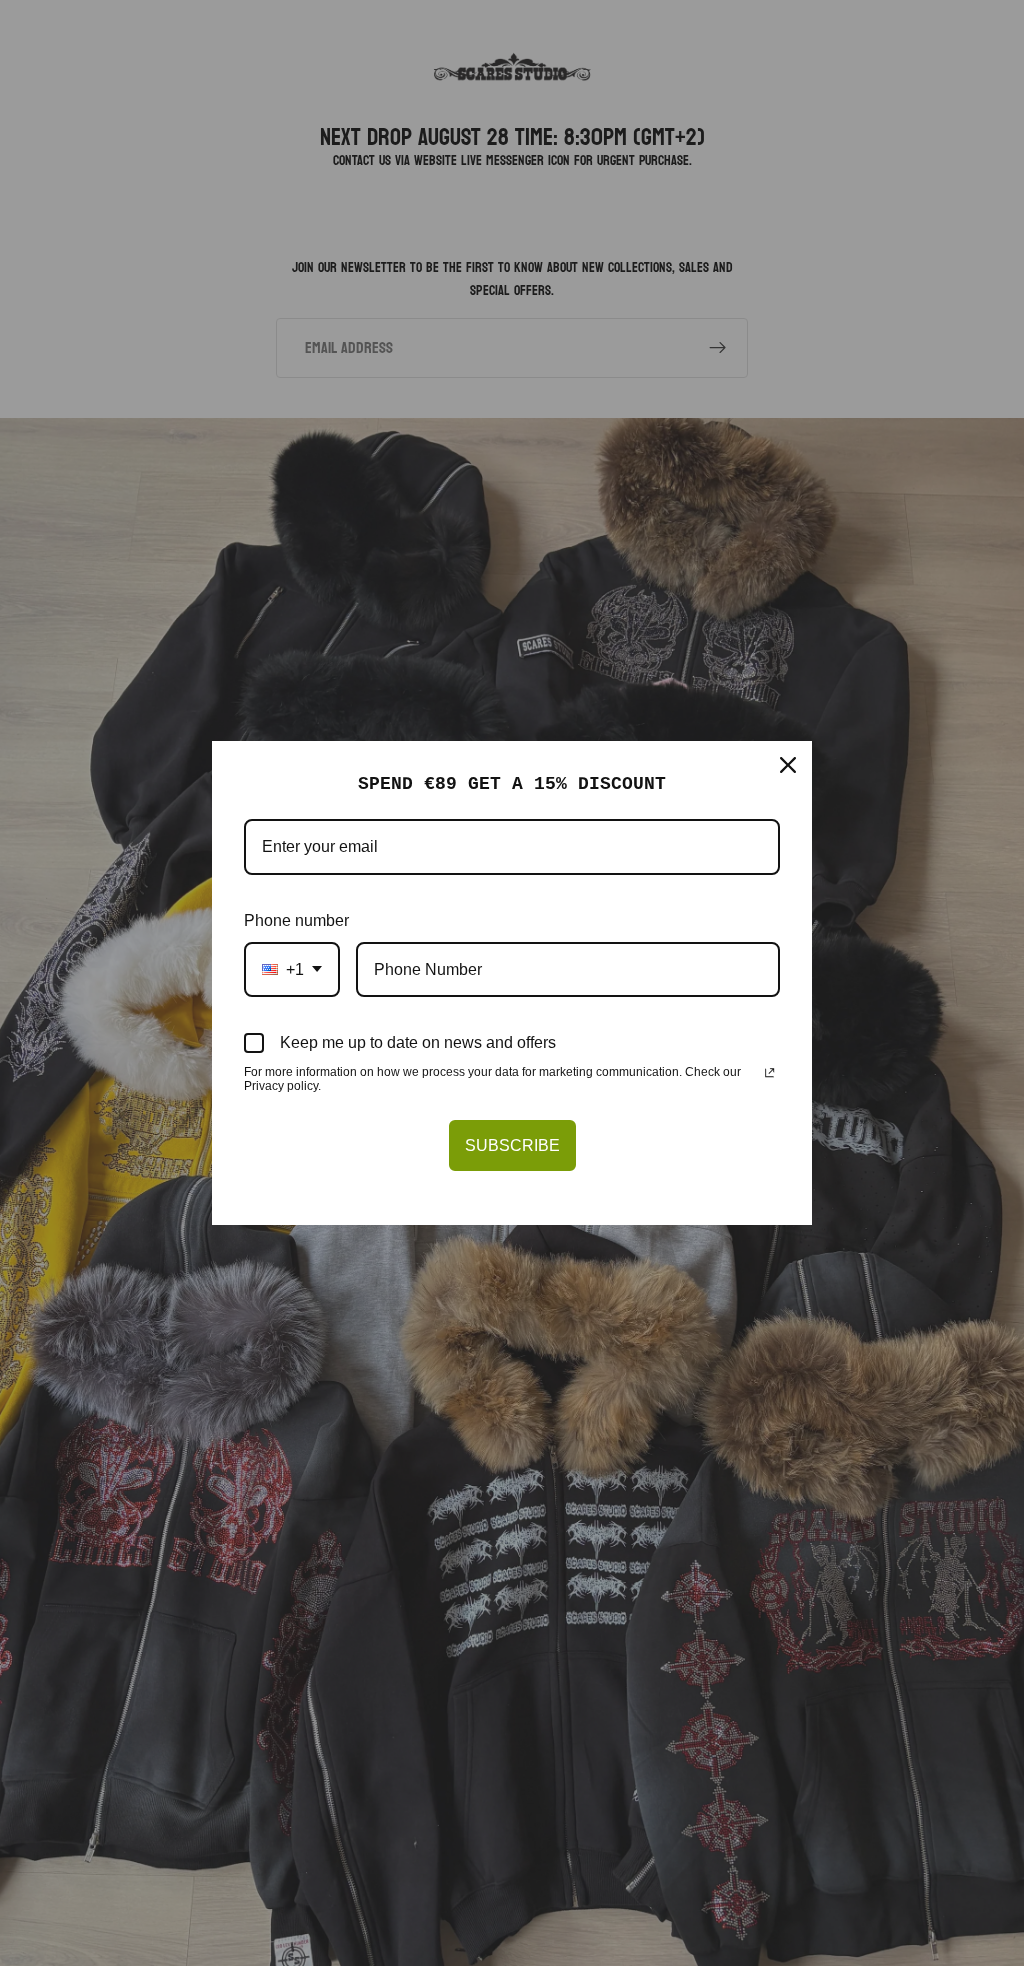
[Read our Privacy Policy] (769, 1074)
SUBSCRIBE (512, 1145)
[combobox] (292, 969)
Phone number (296, 920)
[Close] (788, 765)
